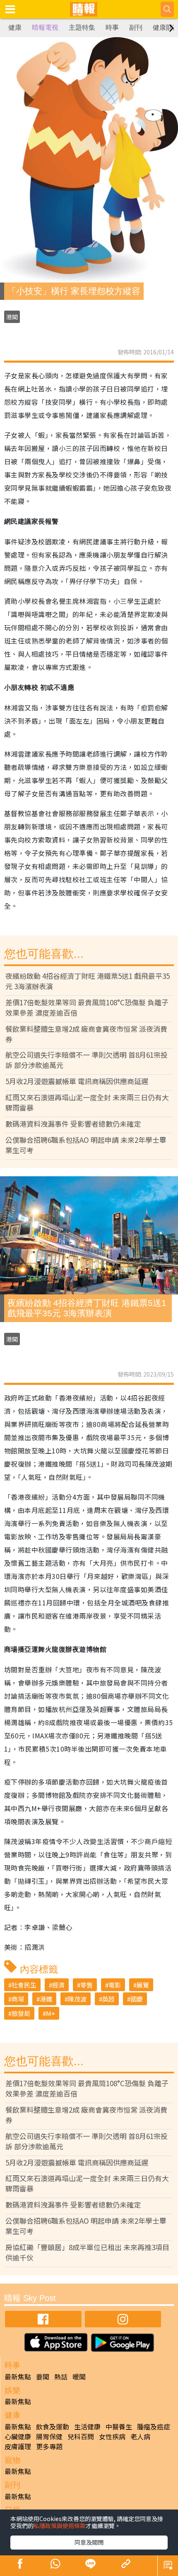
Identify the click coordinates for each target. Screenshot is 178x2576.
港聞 (12, 317)
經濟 (58, 1985)
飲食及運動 (53, 2426)
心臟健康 (18, 2436)
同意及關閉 (89, 2542)
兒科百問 (81, 2436)
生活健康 (87, 2426)
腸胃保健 (49, 2436)
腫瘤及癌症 (154, 2426)
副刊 (136, 27)
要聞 (43, 2377)
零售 (87, 1985)
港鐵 (46, 1999)
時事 (112, 27)
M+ (51, 2013)
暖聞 (79, 2377)
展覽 (143, 1985)
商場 (18, 1999)
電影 (115, 1985)
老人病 (140, 2436)
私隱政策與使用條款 (60, 2526)
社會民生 (24, 1985)
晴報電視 (45, 27)
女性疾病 (112, 2436)
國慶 (137, 1999)
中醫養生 (119, 2426)
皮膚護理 (18, 2446)
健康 (15, 27)
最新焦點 (18, 2377)
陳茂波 (77, 1999)
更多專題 (49, 2446)
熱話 (61, 2377)
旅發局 (21, 2013)
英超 (108, 1999)
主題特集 (82, 27)
